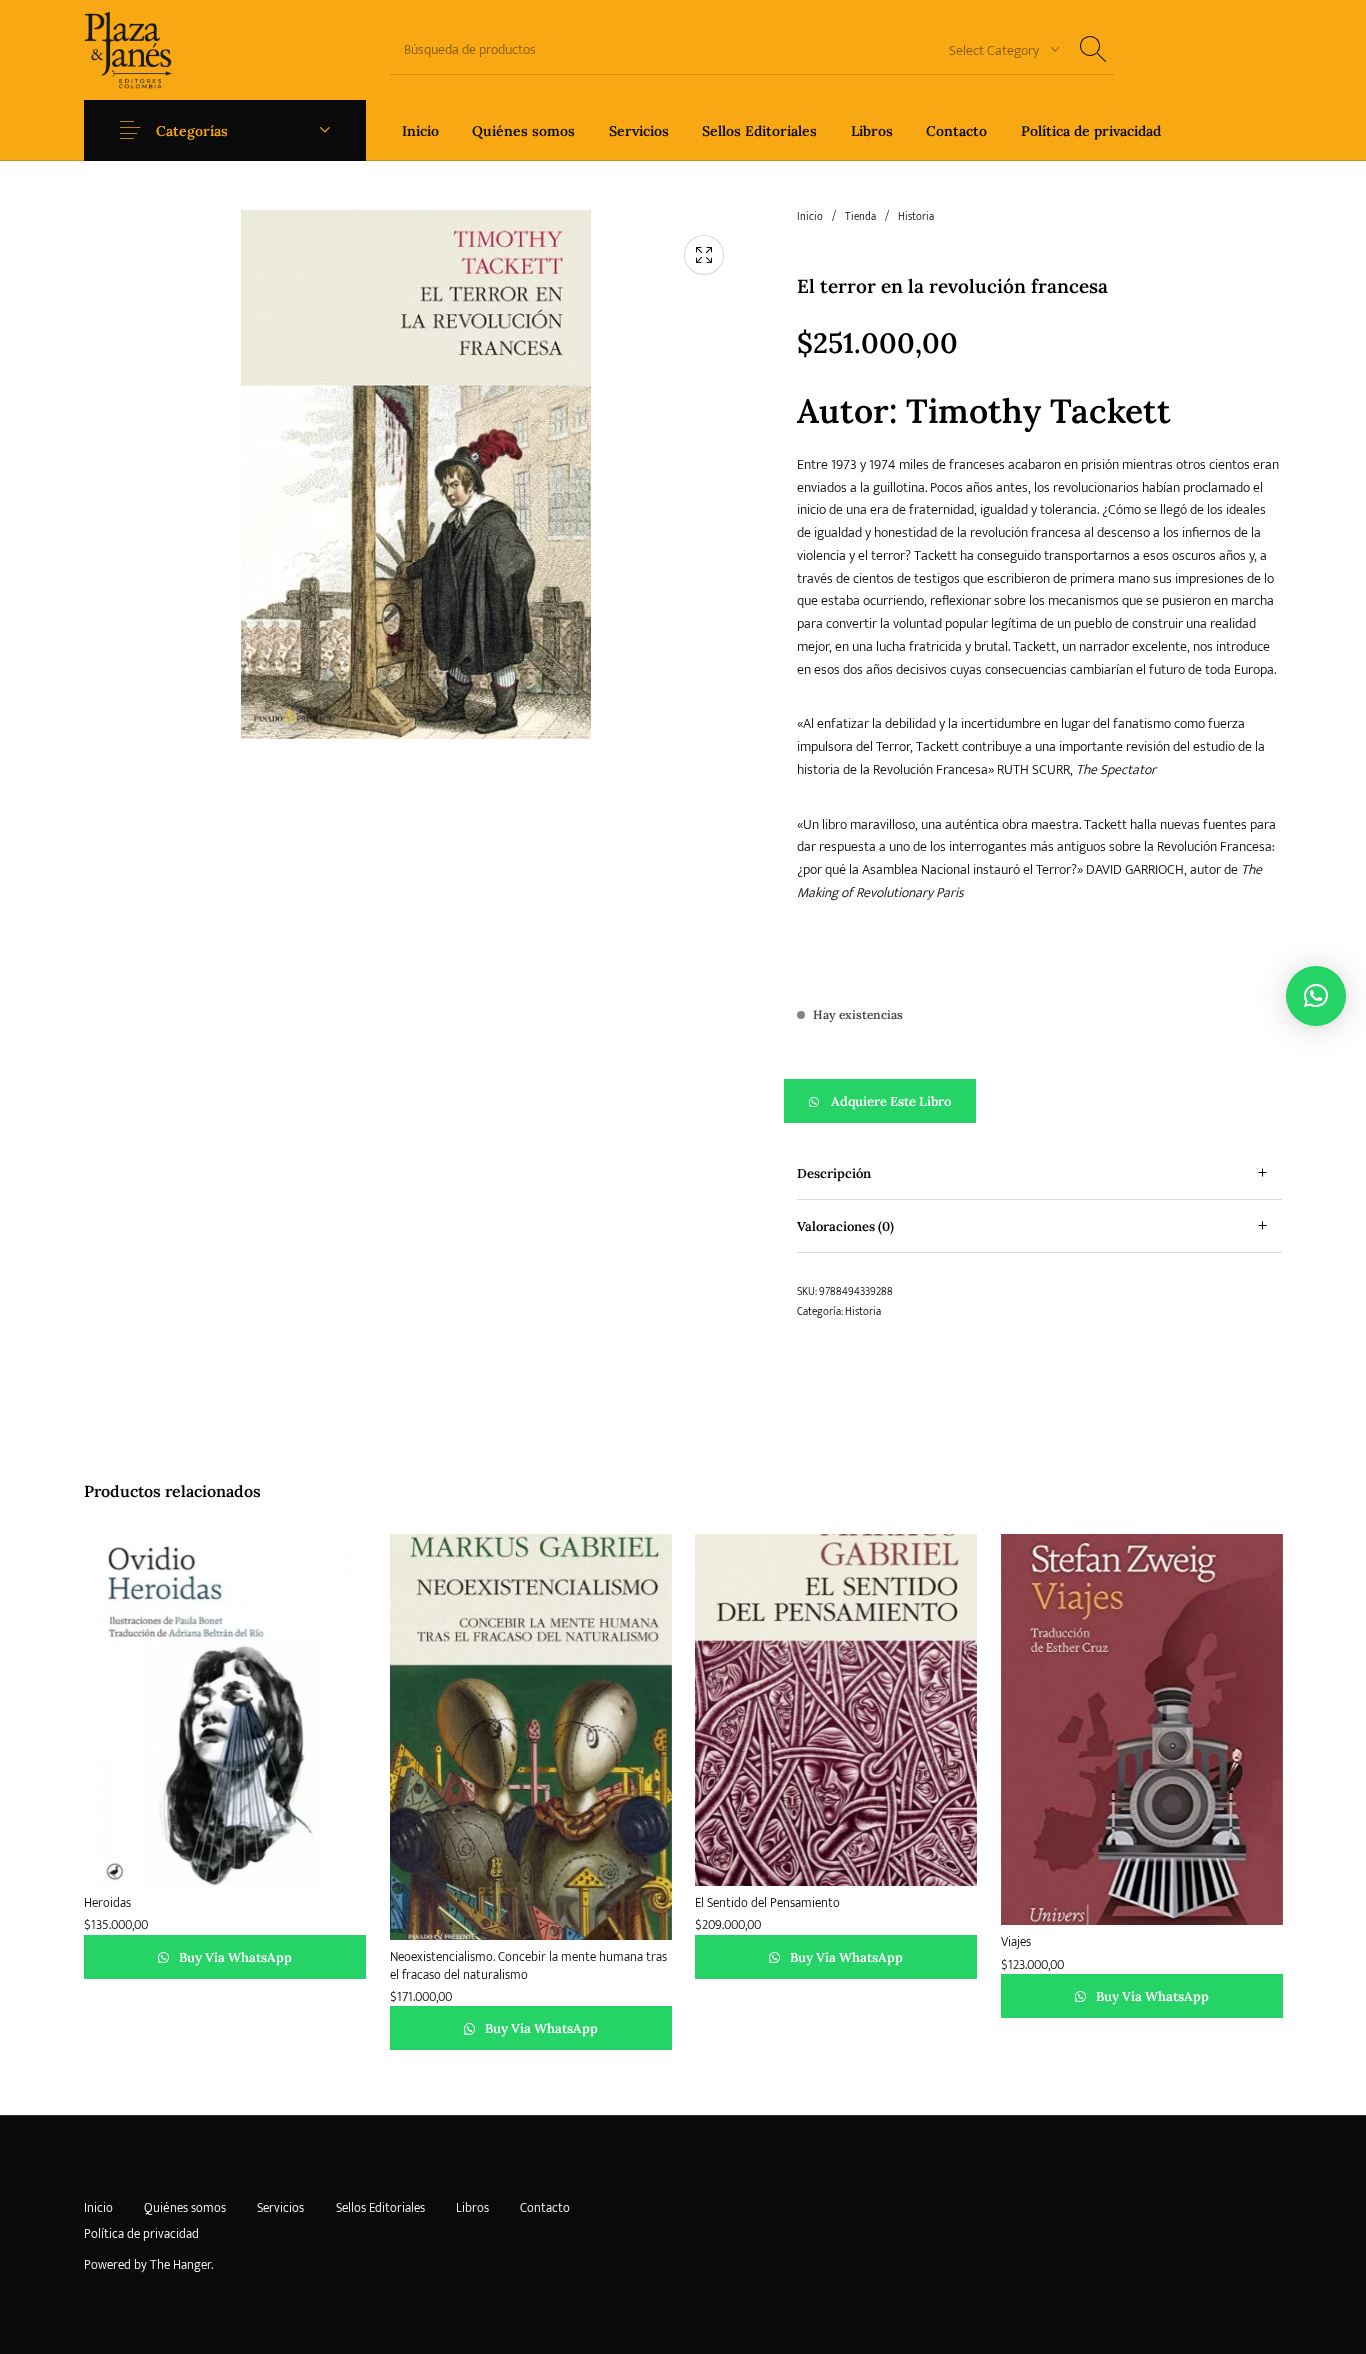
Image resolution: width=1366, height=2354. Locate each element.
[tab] (1039, 1173)
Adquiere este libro (891, 1101)
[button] (1039, 1101)
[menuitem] (420, 130)
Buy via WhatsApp (234, 1957)
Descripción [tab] (834, 1173)
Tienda (860, 217)
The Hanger (180, 2265)
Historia (916, 217)
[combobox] (997, 49)
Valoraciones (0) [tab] (845, 1226)
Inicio (810, 217)
